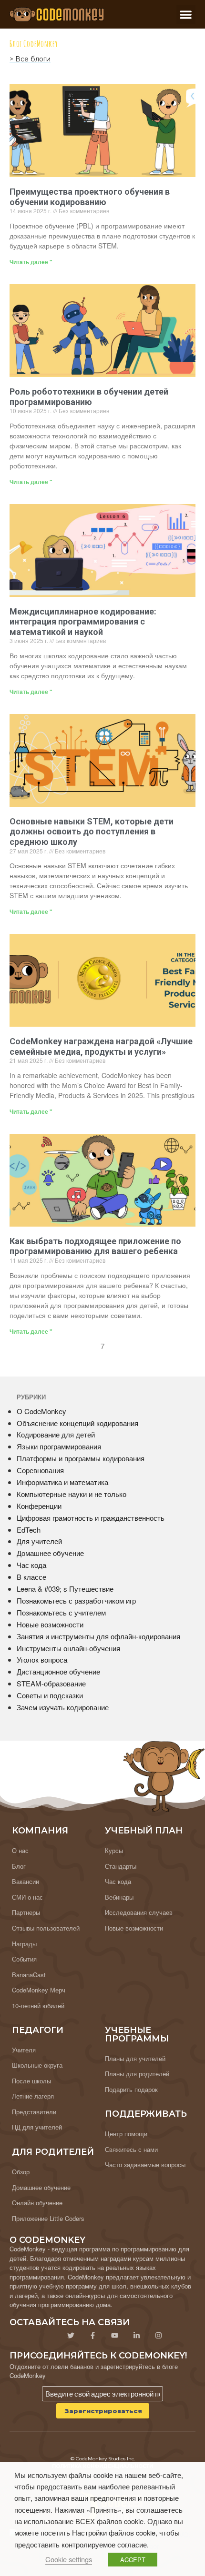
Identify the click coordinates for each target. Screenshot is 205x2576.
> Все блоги (30, 59)
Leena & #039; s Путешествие (65, 1589)
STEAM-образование (51, 1683)
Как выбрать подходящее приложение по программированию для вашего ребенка (95, 1246)
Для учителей (39, 1541)
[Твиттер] (71, 2336)
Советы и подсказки (50, 1695)
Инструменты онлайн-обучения (68, 1648)
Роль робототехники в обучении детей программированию (89, 397)
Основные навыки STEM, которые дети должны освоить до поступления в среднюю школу (92, 832)
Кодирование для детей (56, 1434)
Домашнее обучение (50, 1553)
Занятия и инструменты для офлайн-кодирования (98, 1636)
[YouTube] (114, 2336)
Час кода (31, 1565)
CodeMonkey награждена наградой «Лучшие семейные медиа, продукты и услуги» (101, 1046)
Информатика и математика (62, 1482)
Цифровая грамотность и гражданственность (91, 1518)
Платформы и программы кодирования (81, 1458)
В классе (31, 1577)
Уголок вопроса (42, 1660)
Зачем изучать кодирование (63, 1707)
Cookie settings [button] (69, 2559)
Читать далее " (31, 262)
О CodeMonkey (41, 1411)
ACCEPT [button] (133, 2560)
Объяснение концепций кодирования (77, 1423)
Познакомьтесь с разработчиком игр (76, 1600)
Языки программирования (59, 1446)
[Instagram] (158, 2336)
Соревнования (40, 1470)
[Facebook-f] (92, 2336)
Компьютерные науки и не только (72, 1494)
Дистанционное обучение (58, 1671)
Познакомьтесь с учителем (61, 1612)
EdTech (29, 1530)
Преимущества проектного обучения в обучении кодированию (90, 197)
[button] (186, 15)
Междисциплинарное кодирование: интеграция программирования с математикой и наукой (83, 622)
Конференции (39, 1506)
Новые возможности (50, 1624)
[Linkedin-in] (136, 2336)
